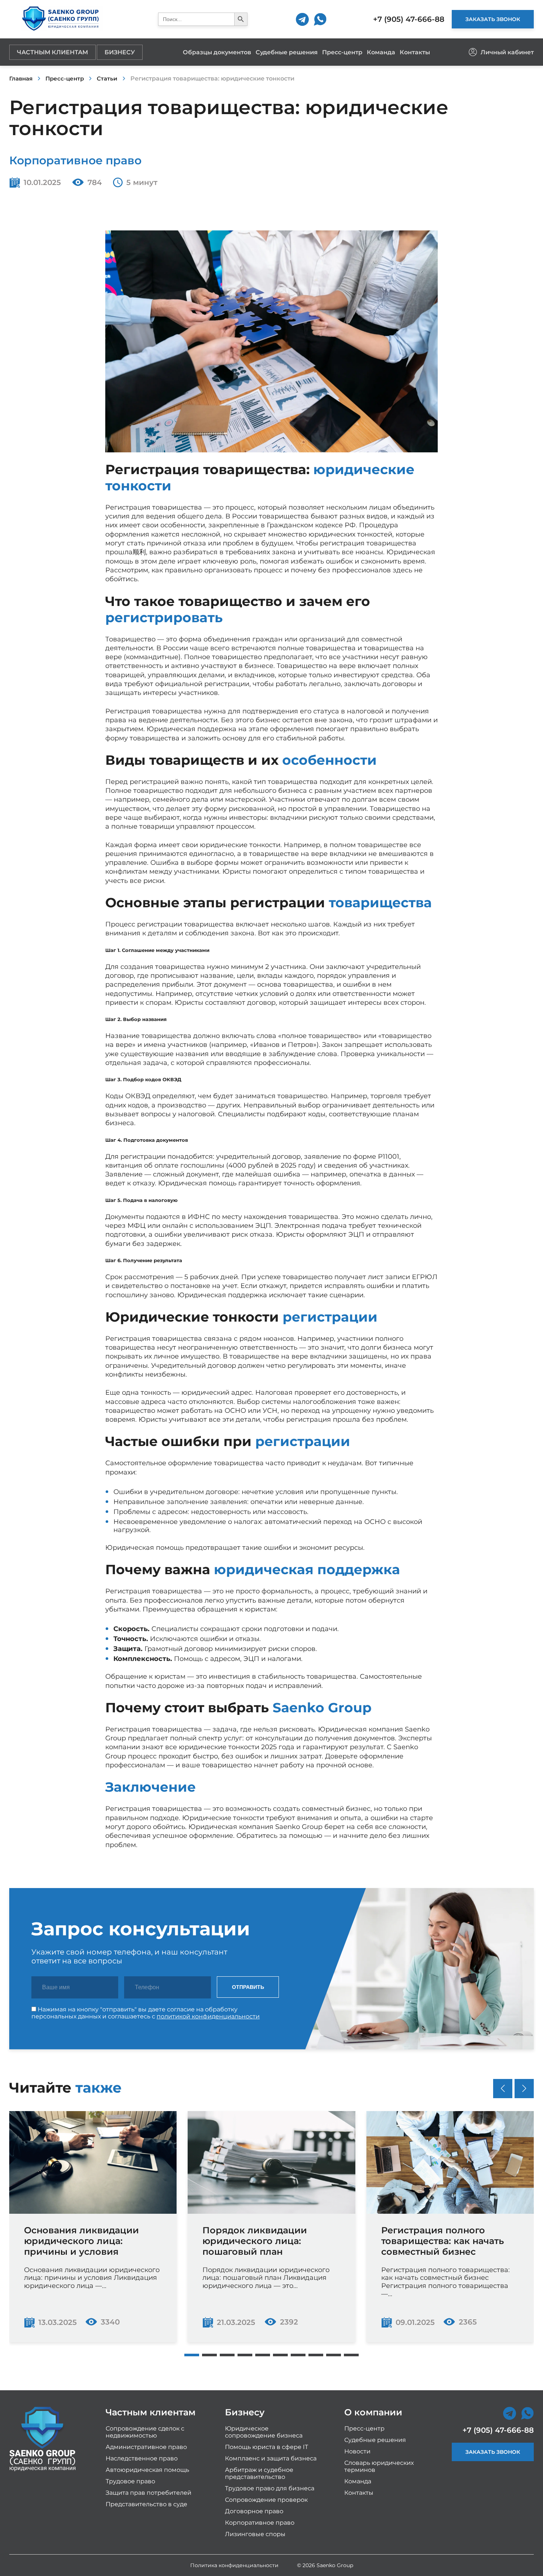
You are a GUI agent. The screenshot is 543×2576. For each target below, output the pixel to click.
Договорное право (254, 2511)
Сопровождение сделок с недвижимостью (145, 2432)
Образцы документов (217, 52)
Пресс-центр (342, 52)
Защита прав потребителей (148, 2493)
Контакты (415, 52)
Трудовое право (130, 2481)
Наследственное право (142, 2458)
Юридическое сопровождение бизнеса (264, 2432)
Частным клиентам (52, 52)
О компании (373, 2412)
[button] (192, 2355)
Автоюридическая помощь (147, 2470)
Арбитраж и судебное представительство (259, 2473)
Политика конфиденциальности (234, 2565)
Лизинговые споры (255, 2534)
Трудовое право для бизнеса (270, 2488)
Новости (357, 2451)
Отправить (248, 1987)
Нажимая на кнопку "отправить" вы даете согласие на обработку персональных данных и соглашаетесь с (146, 2013)
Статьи (107, 78)
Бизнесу (120, 52)
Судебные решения (287, 52)
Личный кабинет (507, 52)
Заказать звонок (493, 19)
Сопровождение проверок (266, 2500)
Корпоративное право (75, 160)
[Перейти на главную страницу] (60, 19)
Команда (381, 52)
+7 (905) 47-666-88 (409, 19)
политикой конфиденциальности (208, 2016)
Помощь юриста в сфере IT (267, 2447)
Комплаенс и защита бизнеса (271, 2458)
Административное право (146, 2447)
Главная (21, 78)
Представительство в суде (146, 2504)
